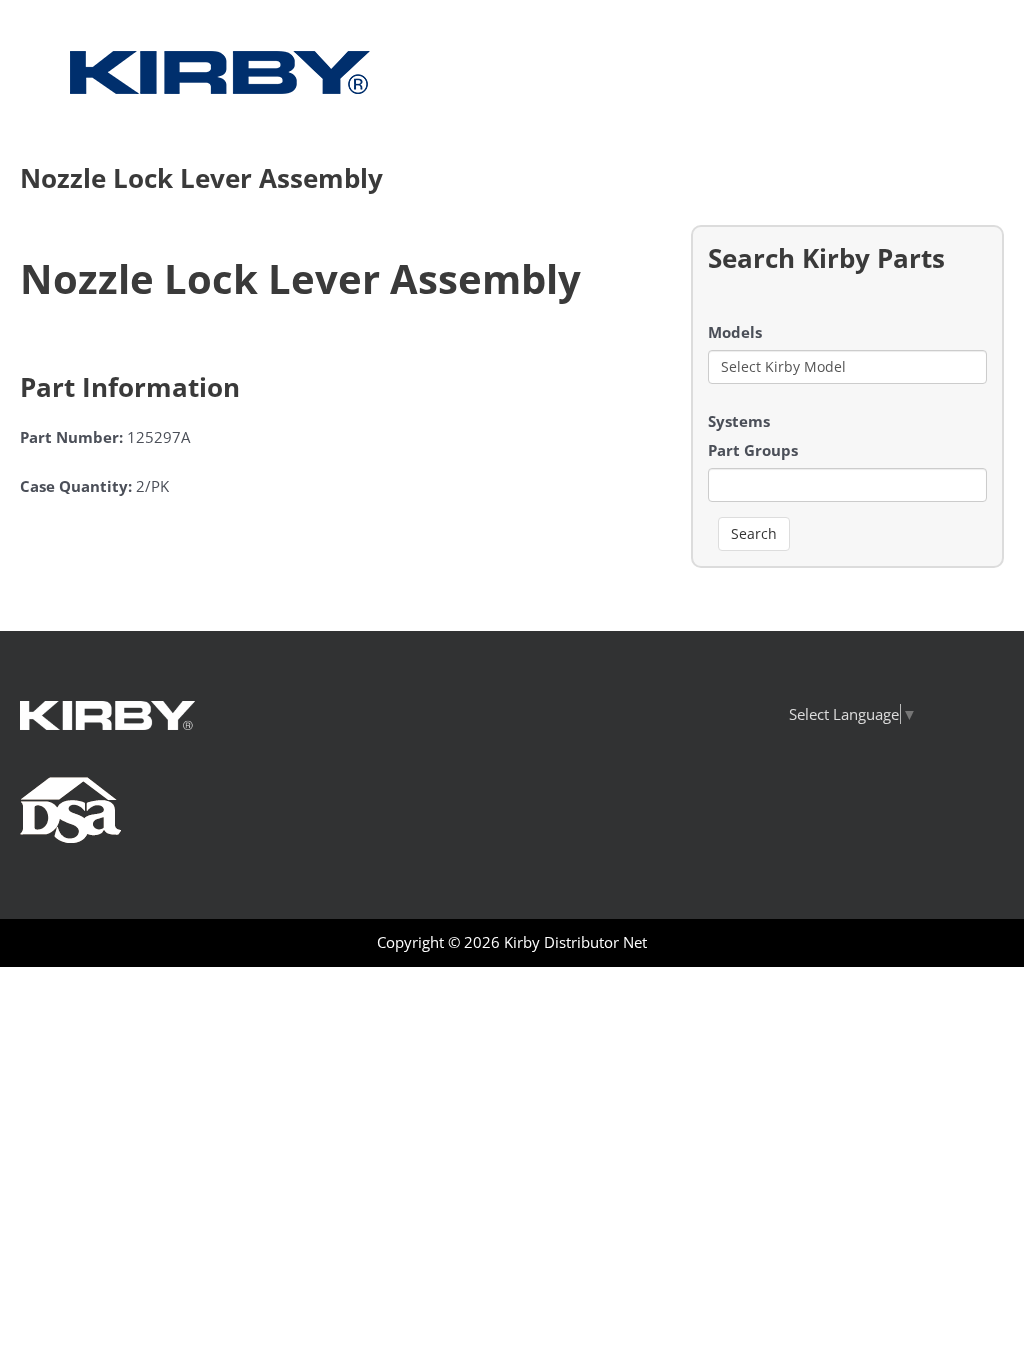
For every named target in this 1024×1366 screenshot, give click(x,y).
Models (735, 332)
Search (754, 533)
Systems (739, 421)
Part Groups (753, 450)
